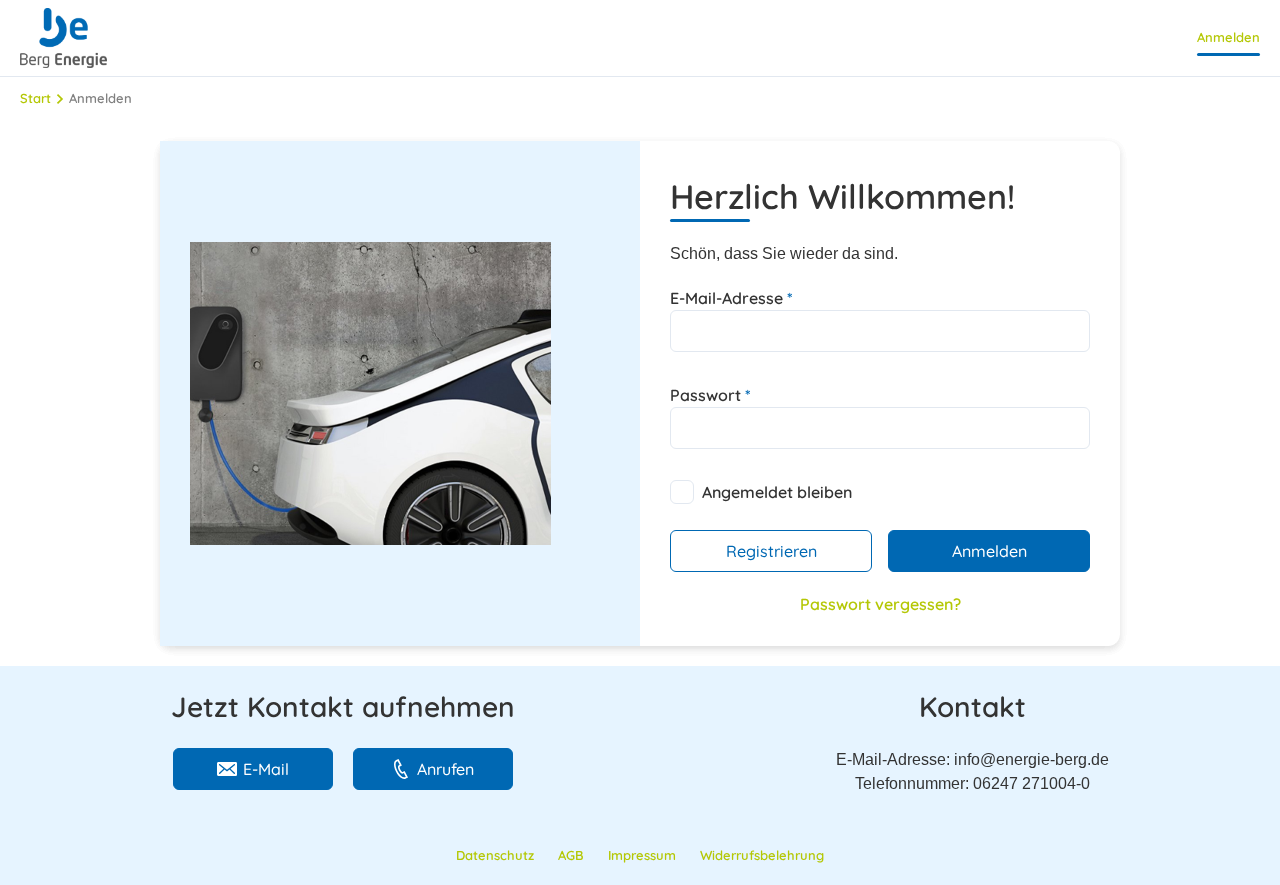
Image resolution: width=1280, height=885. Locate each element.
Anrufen (445, 769)
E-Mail (266, 769)
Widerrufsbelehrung (762, 855)
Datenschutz (495, 855)
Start (35, 98)
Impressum (642, 855)
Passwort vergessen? (880, 604)
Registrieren (771, 551)
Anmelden (1228, 37)
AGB (571, 855)
